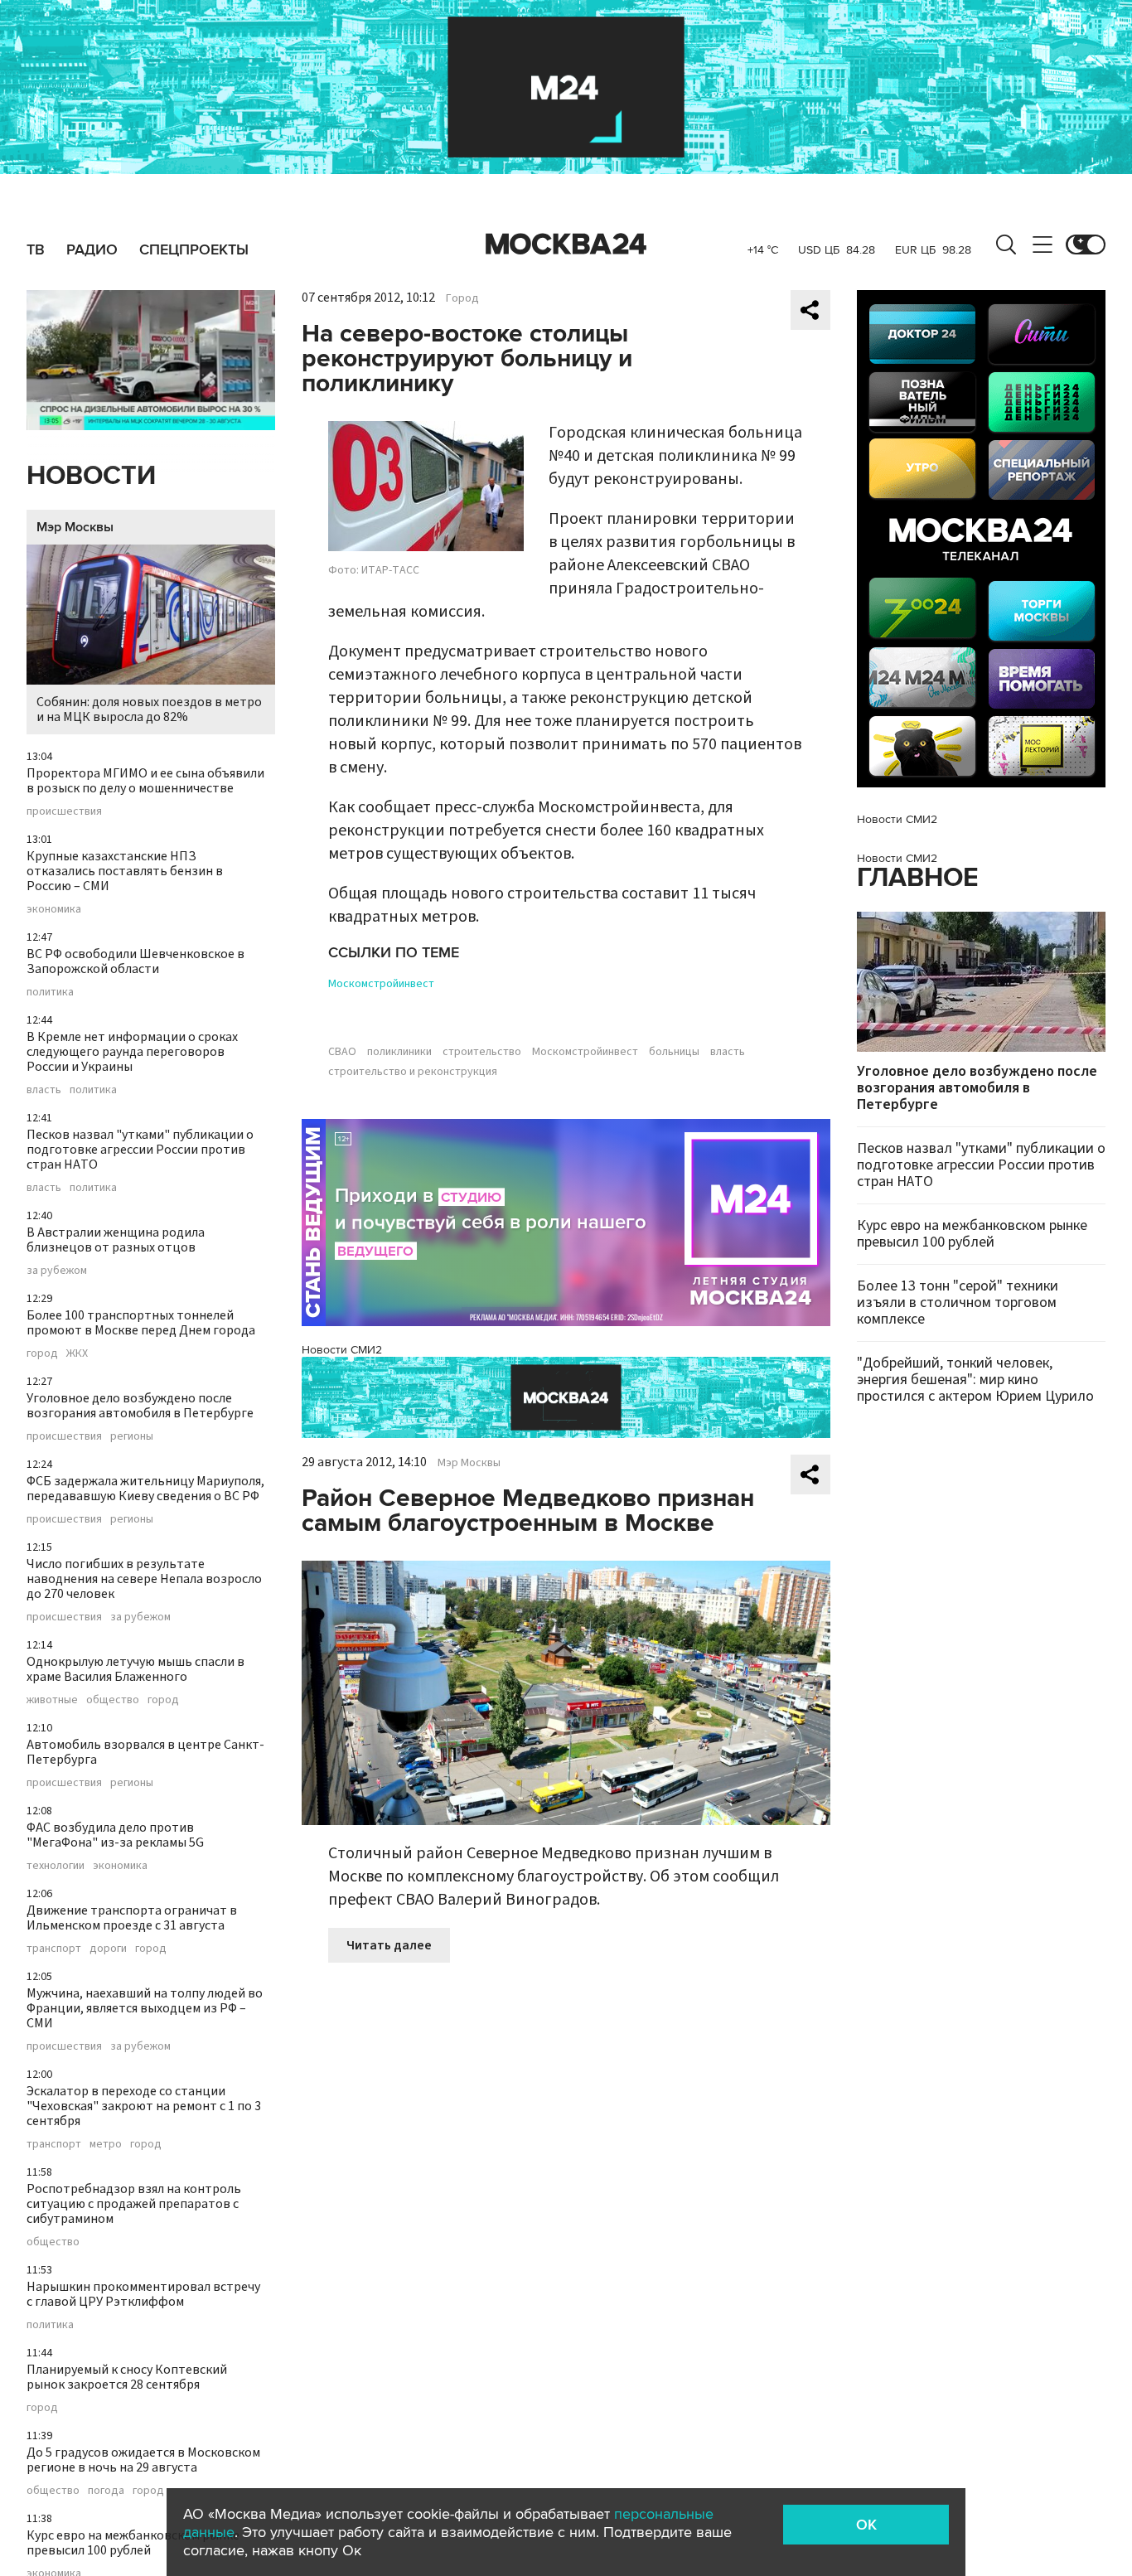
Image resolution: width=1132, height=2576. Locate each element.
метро (106, 2144)
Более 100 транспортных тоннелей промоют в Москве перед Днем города (141, 1323)
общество (113, 1700)
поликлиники (399, 1052)
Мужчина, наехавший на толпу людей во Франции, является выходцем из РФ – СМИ (145, 2008)
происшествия (64, 811)
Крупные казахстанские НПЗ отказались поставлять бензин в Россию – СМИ (125, 871)
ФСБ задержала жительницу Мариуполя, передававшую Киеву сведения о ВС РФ (145, 1489)
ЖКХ (77, 1353)
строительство (482, 1052)
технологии (56, 1866)
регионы (132, 1436)
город (42, 1353)
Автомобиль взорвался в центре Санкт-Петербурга (145, 1752)
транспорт (54, 1949)
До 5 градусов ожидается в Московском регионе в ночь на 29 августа (143, 2460)
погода (106, 2491)
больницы (674, 1052)
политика (50, 992)
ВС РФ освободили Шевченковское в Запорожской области (135, 961)
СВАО (342, 1052)
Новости (91, 476)
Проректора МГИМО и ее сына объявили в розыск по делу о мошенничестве (145, 781)
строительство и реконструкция (413, 1072)
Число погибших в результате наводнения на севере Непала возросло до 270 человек (144, 1579)
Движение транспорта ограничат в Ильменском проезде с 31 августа (132, 1918)
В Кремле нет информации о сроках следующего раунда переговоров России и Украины (132, 1052)
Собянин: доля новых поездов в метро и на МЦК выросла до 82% (149, 709)
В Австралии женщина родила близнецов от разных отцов (116, 1240)
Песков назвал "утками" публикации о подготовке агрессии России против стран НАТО (140, 1150)
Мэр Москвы (75, 527)
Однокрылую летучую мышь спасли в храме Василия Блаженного (135, 1669)
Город (462, 298)
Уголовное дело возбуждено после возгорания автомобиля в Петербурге (140, 1406)
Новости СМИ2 (342, 1350)
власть (44, 1090)
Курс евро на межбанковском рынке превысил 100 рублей (133, 2543)
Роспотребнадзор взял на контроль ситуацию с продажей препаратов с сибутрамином (134, 2204)
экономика (54, 909)
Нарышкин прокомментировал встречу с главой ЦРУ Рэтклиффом (143, 2294)
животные (52, 1700)
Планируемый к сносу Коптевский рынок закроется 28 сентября (127, 2377)
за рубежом (57, 1271)
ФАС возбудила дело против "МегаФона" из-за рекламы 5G (115, 1835)
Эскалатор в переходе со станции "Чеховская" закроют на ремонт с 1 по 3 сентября (144, 2106)
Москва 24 (566, 245)
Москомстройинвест (381, 984)
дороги (108, 1949)
